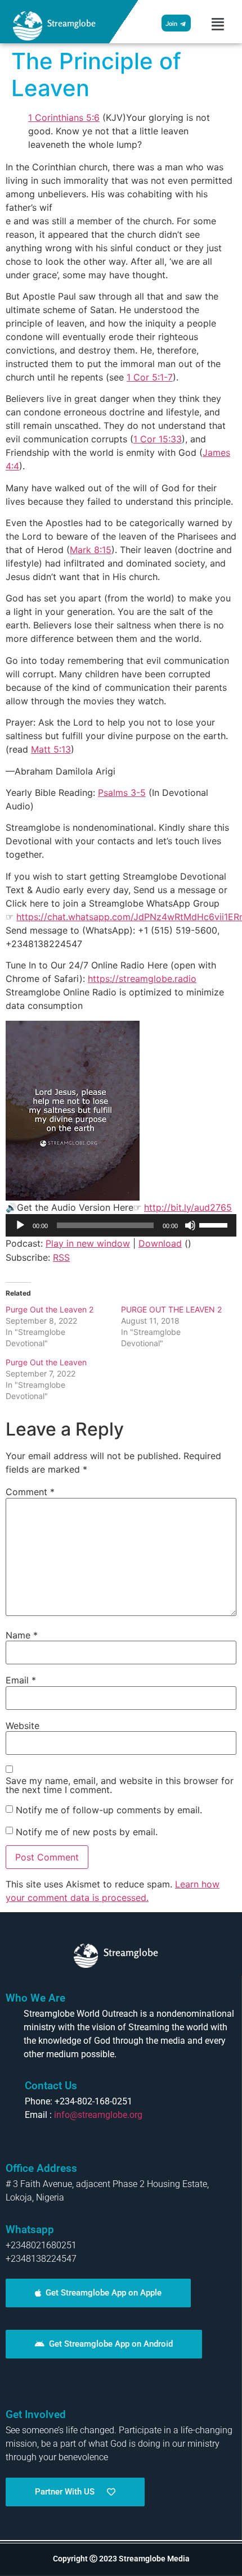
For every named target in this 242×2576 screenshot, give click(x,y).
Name (22, 1635)
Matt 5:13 (51, 749)
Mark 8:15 (91, 550)
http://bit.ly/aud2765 (188, 1207)
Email (21, 1680)
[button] (218, 24)
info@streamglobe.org (98, 2115)
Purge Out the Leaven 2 (50, 1309)
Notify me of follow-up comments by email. (109, 1810)
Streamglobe (71, 23)
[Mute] (190, 1225)
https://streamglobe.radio (142, 979)
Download (160, 1243)
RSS (61, 1257)
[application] (121, 1225)
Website (23, 1726)
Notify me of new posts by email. (87, 1832)
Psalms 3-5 (122, 793)
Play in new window (88, 1243)
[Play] (20, 1225)
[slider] (215, 1224)
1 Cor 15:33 (158, 439)
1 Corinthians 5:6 (64, 117)
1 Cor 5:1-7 (150, 377)
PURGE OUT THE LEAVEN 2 (171, 1309)
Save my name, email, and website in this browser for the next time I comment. (120, 1785)
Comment (30, 1492)
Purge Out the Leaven (46, 1362)
